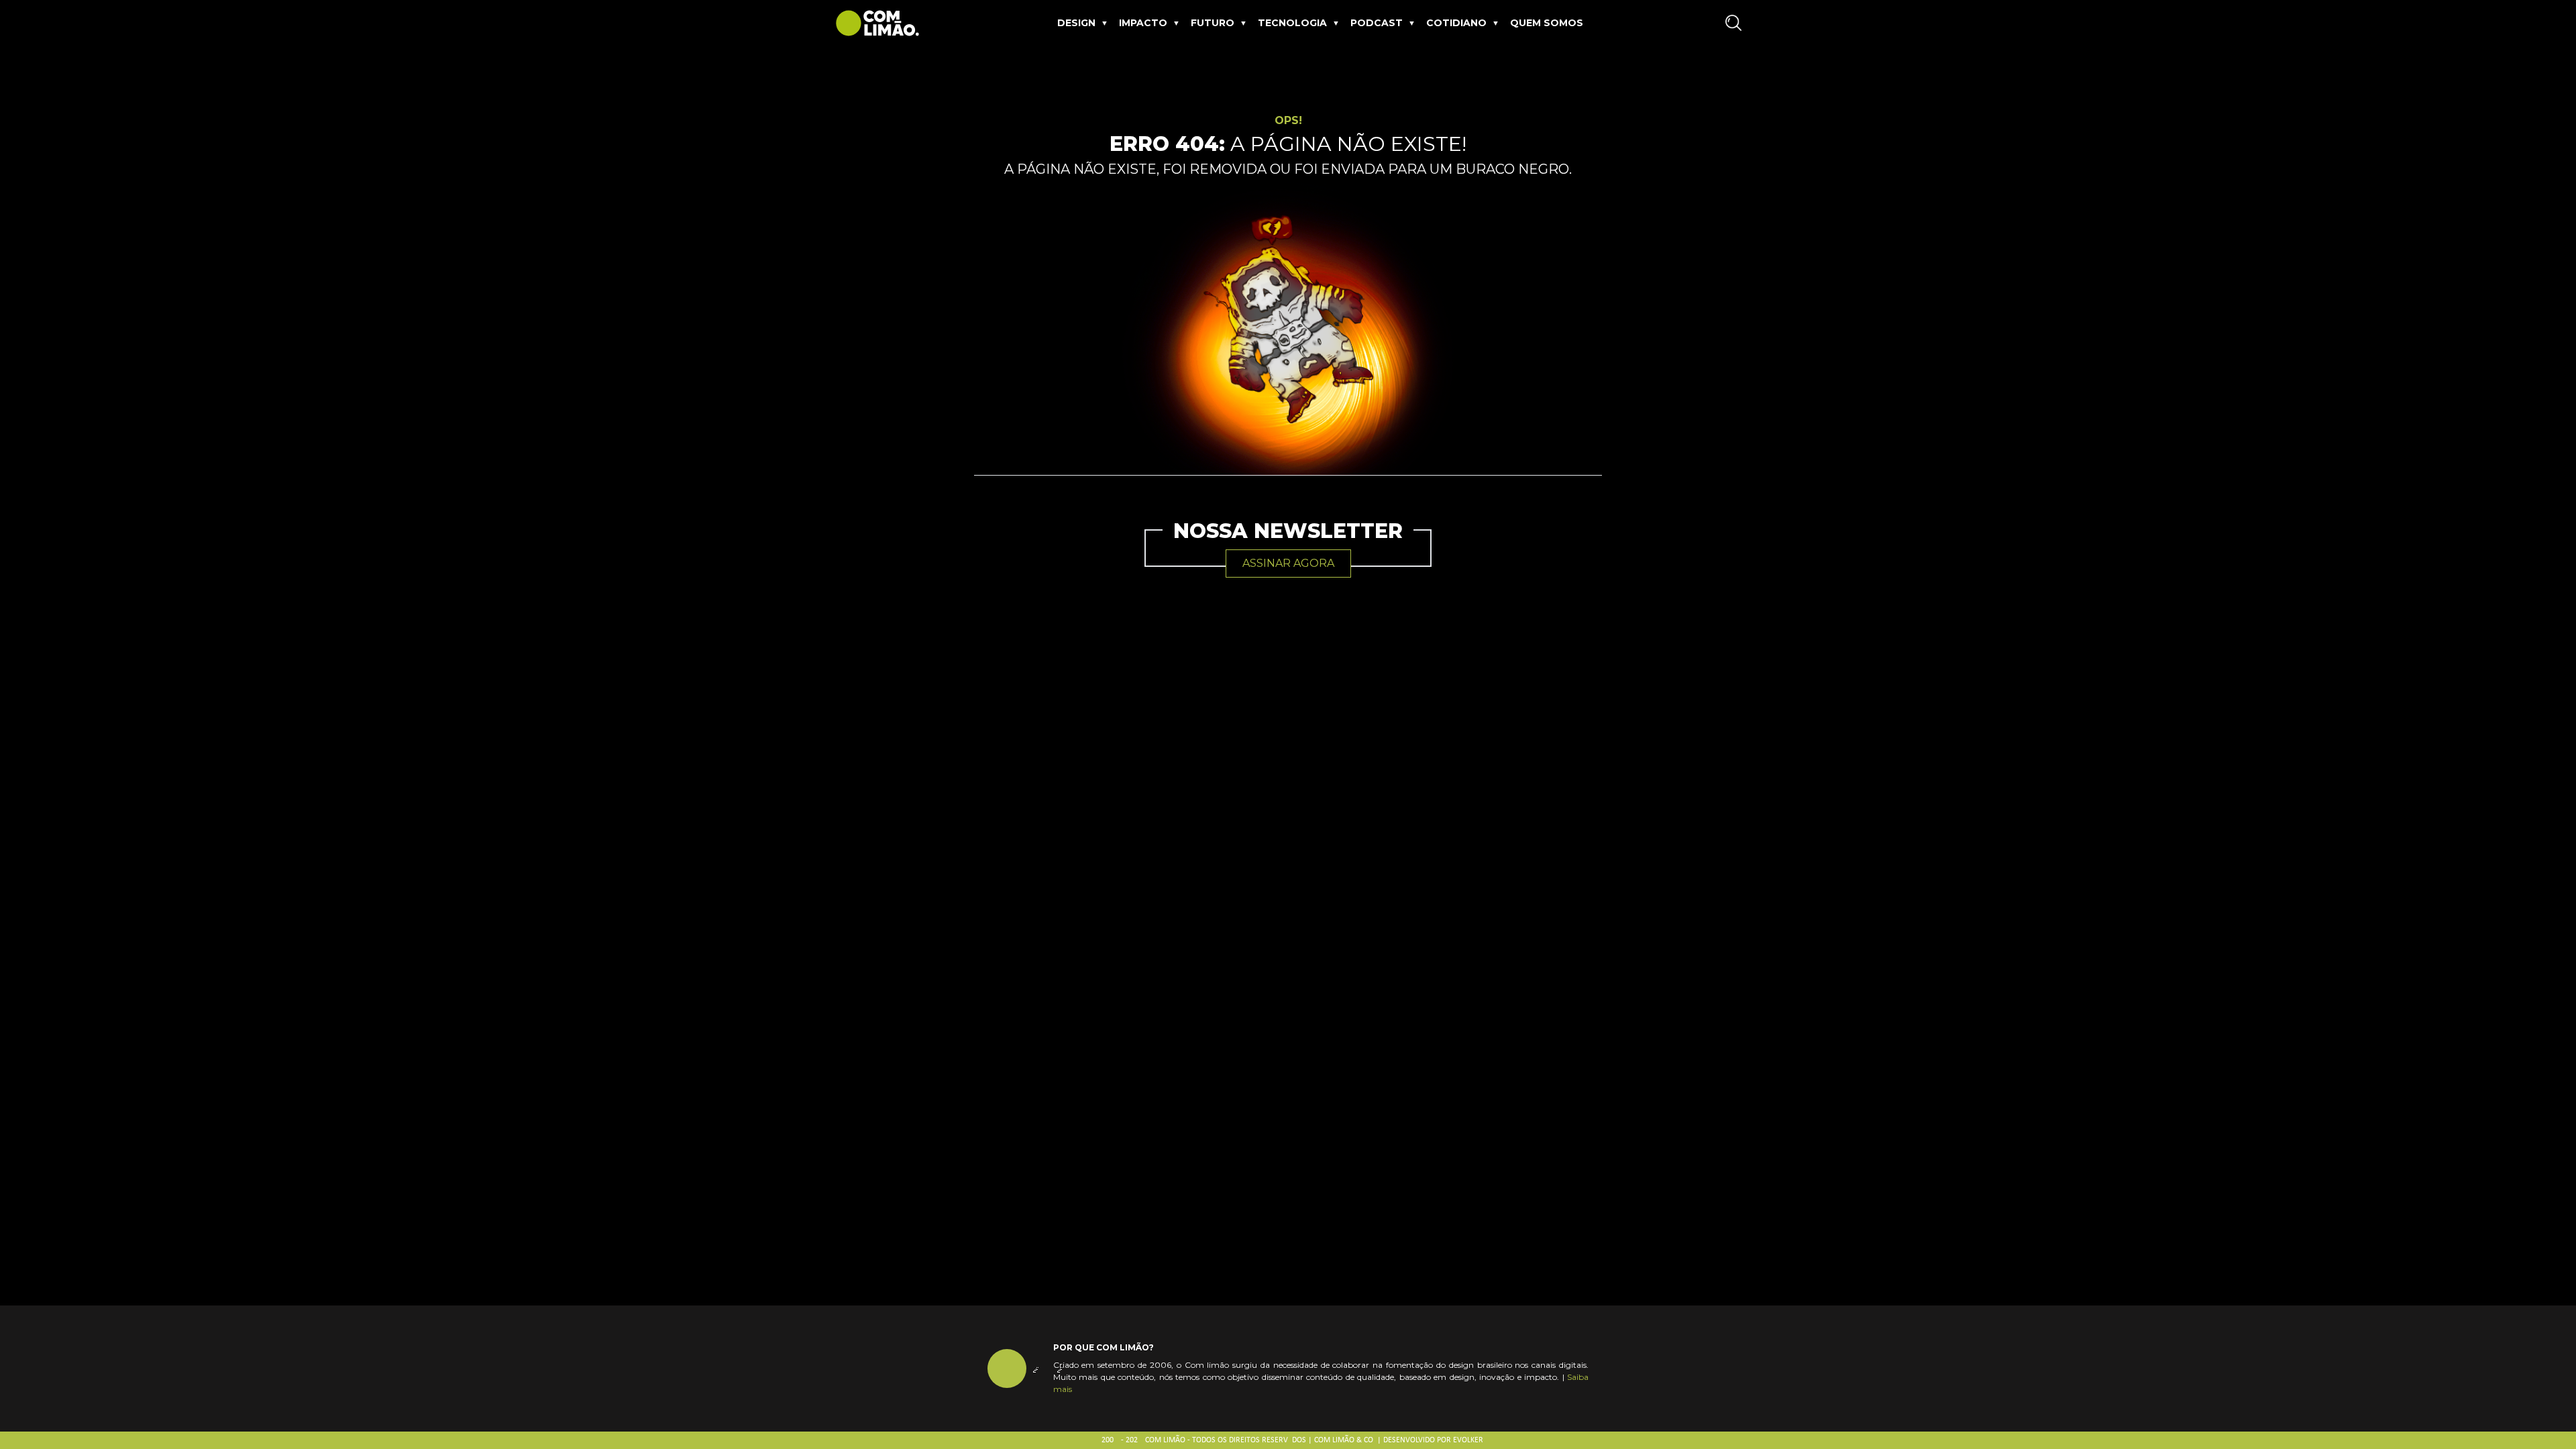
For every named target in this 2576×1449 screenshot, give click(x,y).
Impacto (1143, 23)
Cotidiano (1456, 23)
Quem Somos (1547, 23)
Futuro (1213, 23)
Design (1076, 23)
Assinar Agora (1288, 563)
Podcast (1377, 23)
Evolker (1468, 1440)
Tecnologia (1292, 23)
